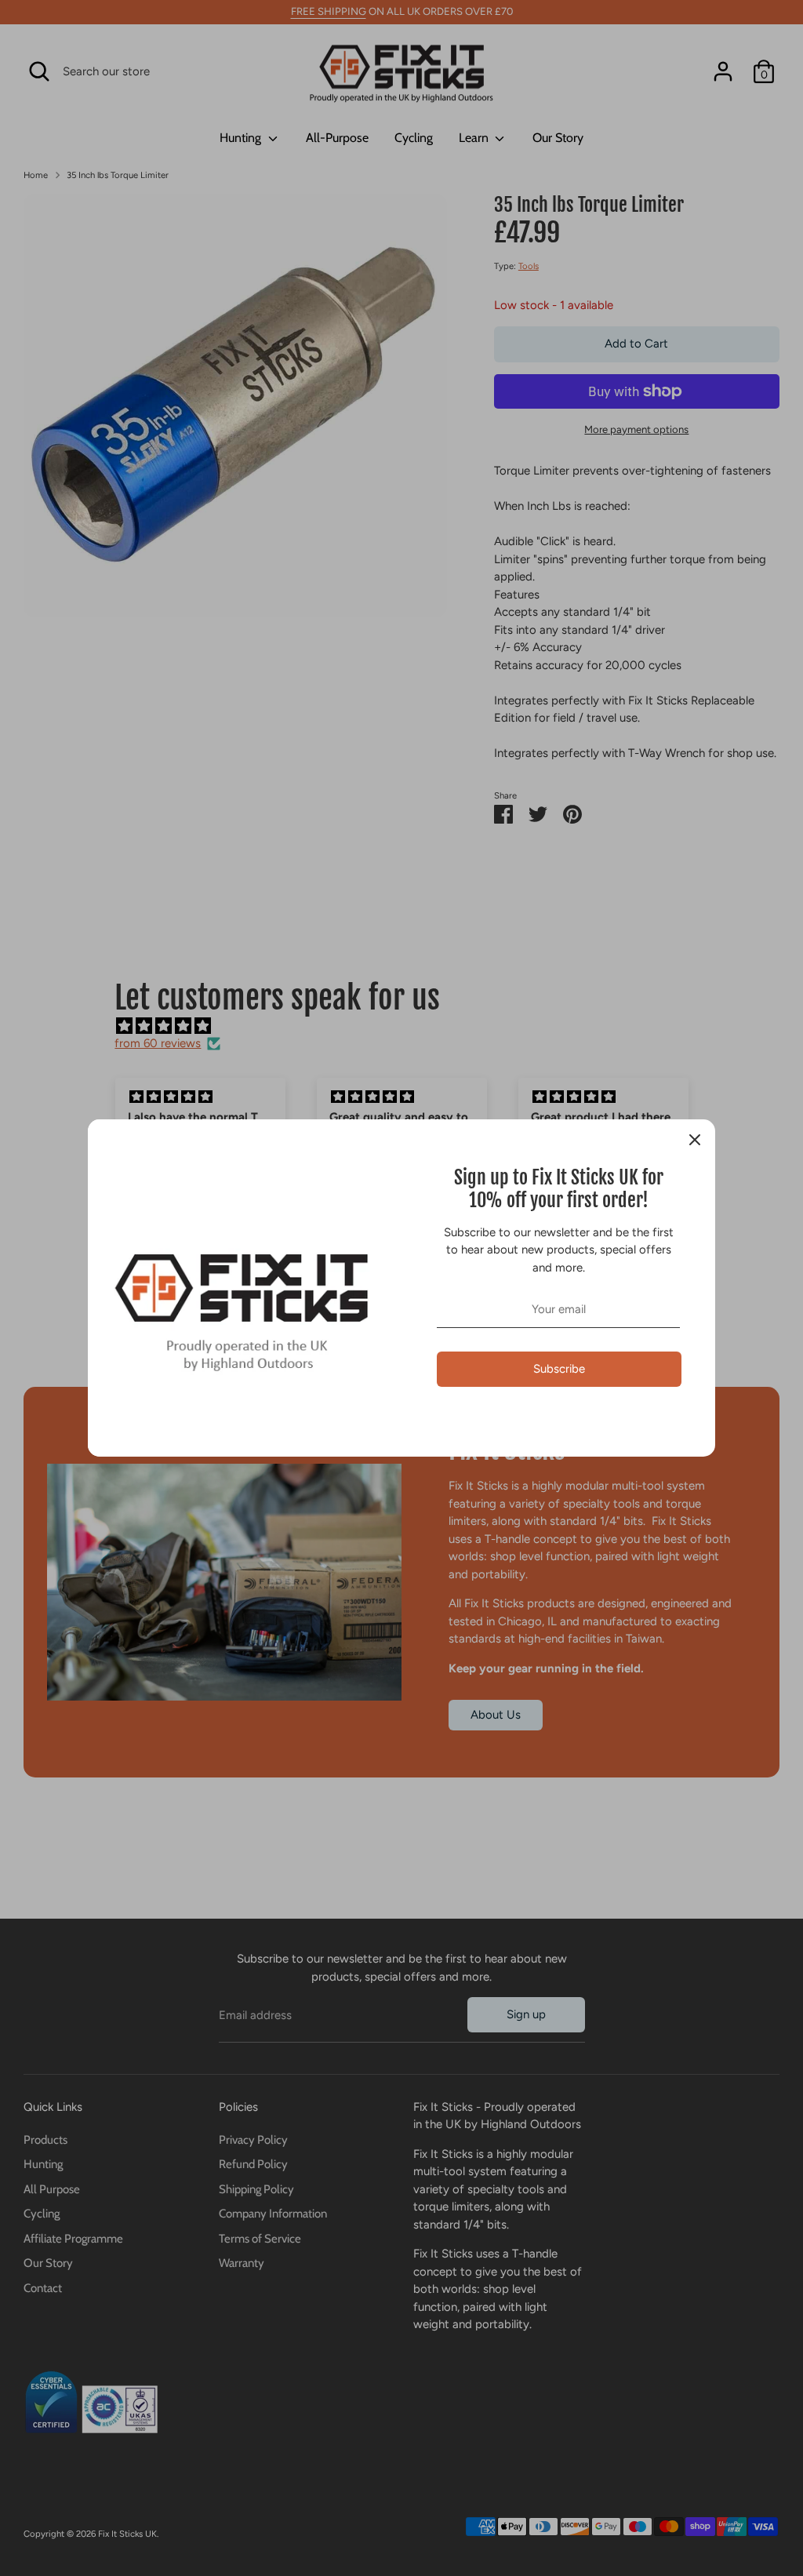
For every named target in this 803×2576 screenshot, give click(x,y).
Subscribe (559, 1369)
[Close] (695, 1140)
